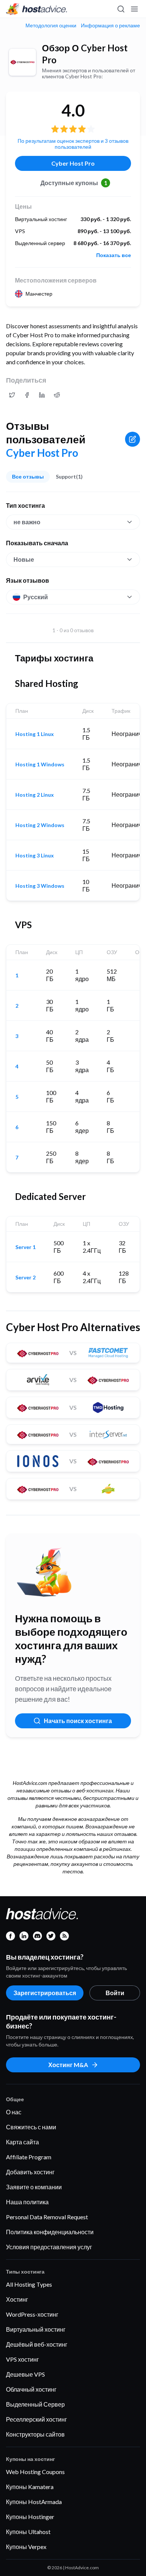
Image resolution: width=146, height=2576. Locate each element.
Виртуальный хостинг (36, 2329)
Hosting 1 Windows (40, 764)
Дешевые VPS (25, 2374)
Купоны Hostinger (30, 2517)
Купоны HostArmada (34, 2502)
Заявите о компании (34, 2187)
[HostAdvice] (37, 9)
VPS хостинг (22, 2359)
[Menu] (134, 9)
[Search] (121, 9)
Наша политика (27, 2202)
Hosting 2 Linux (35, 795)
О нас (14, 2112)
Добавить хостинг (30, 2172)
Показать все (114, 255)
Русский (36, 597)
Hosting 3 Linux (35, 856)
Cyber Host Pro (73, 163)
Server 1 (25, 1247)
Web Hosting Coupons (35, 2472)
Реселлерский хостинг (36, 2419)
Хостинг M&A (68, 2065)
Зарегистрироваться (45, 1993)
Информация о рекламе (110, 25)
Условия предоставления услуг (49, 2247)
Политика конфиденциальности (50, 2232)
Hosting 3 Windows (40, 886)
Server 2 (25, 1278)
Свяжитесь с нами (31, 2127)
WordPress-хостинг (32, 2314)
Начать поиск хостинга (78, 1721)
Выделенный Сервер (35, 2404)
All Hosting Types (29, 2284)
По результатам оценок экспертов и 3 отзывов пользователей (73, 144)
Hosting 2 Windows (40, 825)
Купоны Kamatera (30, 2487)
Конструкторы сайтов (35, 2434)
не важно (27, 522)
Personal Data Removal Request (47, 2217)
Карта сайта (22, 2142)
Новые (24, 559)
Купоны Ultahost (28, 2532)
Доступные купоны (74, 183)
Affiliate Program (29, 2157)
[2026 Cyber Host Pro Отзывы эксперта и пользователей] (12, 395)
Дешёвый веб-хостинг (37, 2344)
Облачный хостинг (31, 2389)
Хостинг (17, 2299)
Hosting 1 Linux (35, 734)
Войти (115, 1993)
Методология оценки (51, 25)
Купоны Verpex (26, 2547)
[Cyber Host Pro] (22, 62)
